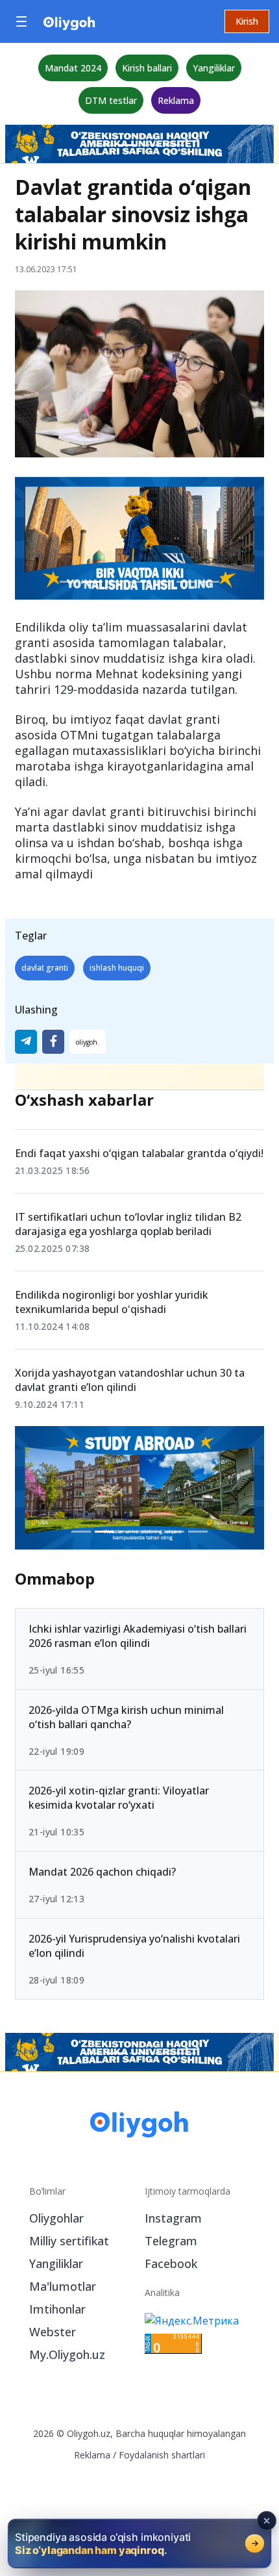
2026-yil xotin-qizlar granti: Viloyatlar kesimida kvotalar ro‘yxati (119, 1798)
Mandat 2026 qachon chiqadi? (102, 1872)
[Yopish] (267, 2521)
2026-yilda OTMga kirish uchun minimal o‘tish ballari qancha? (126, 1717)
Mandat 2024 (73, 68)
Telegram (171, 2241)
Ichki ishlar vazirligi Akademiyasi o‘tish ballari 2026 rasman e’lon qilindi (138, 1636)
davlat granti (45, 968)
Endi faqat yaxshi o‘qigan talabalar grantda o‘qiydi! (139, 1153)
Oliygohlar (56, 2218)
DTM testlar (111, 100)
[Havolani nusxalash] (88, 1042)
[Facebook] (53, 1042)
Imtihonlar (57, 2309)
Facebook (171, 2264)
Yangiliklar (214, 68)
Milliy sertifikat (69, 2241)
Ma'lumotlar (63, 2286)
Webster (53, 2332)
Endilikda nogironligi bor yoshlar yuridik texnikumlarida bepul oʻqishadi (112, 1302)
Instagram (173, 2218)
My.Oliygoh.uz (67, 2354)
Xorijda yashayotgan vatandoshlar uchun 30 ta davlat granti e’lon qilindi (130, 1380)
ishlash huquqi (117, 968)
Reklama (176, 100)
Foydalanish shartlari (162, 2455)
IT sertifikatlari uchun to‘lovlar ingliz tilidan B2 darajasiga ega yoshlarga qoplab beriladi (128, 1224)
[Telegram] (26, 1042)
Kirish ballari (147, 68)
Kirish (247, 21)
